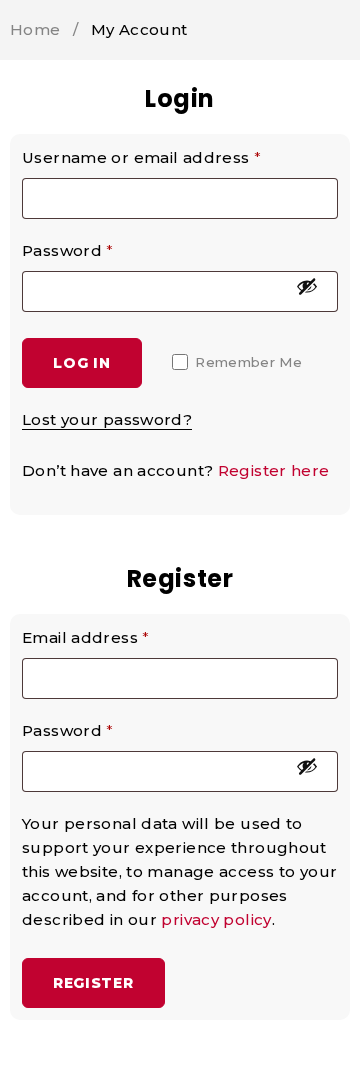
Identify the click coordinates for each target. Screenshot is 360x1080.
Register (93, 983)
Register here (274, 470)
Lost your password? (107, 419)
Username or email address (141, 157)
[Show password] (307, 286)
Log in (81, 363)
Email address (86, 637)
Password (68, 250)
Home (35, 29)
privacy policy (216, 919)
